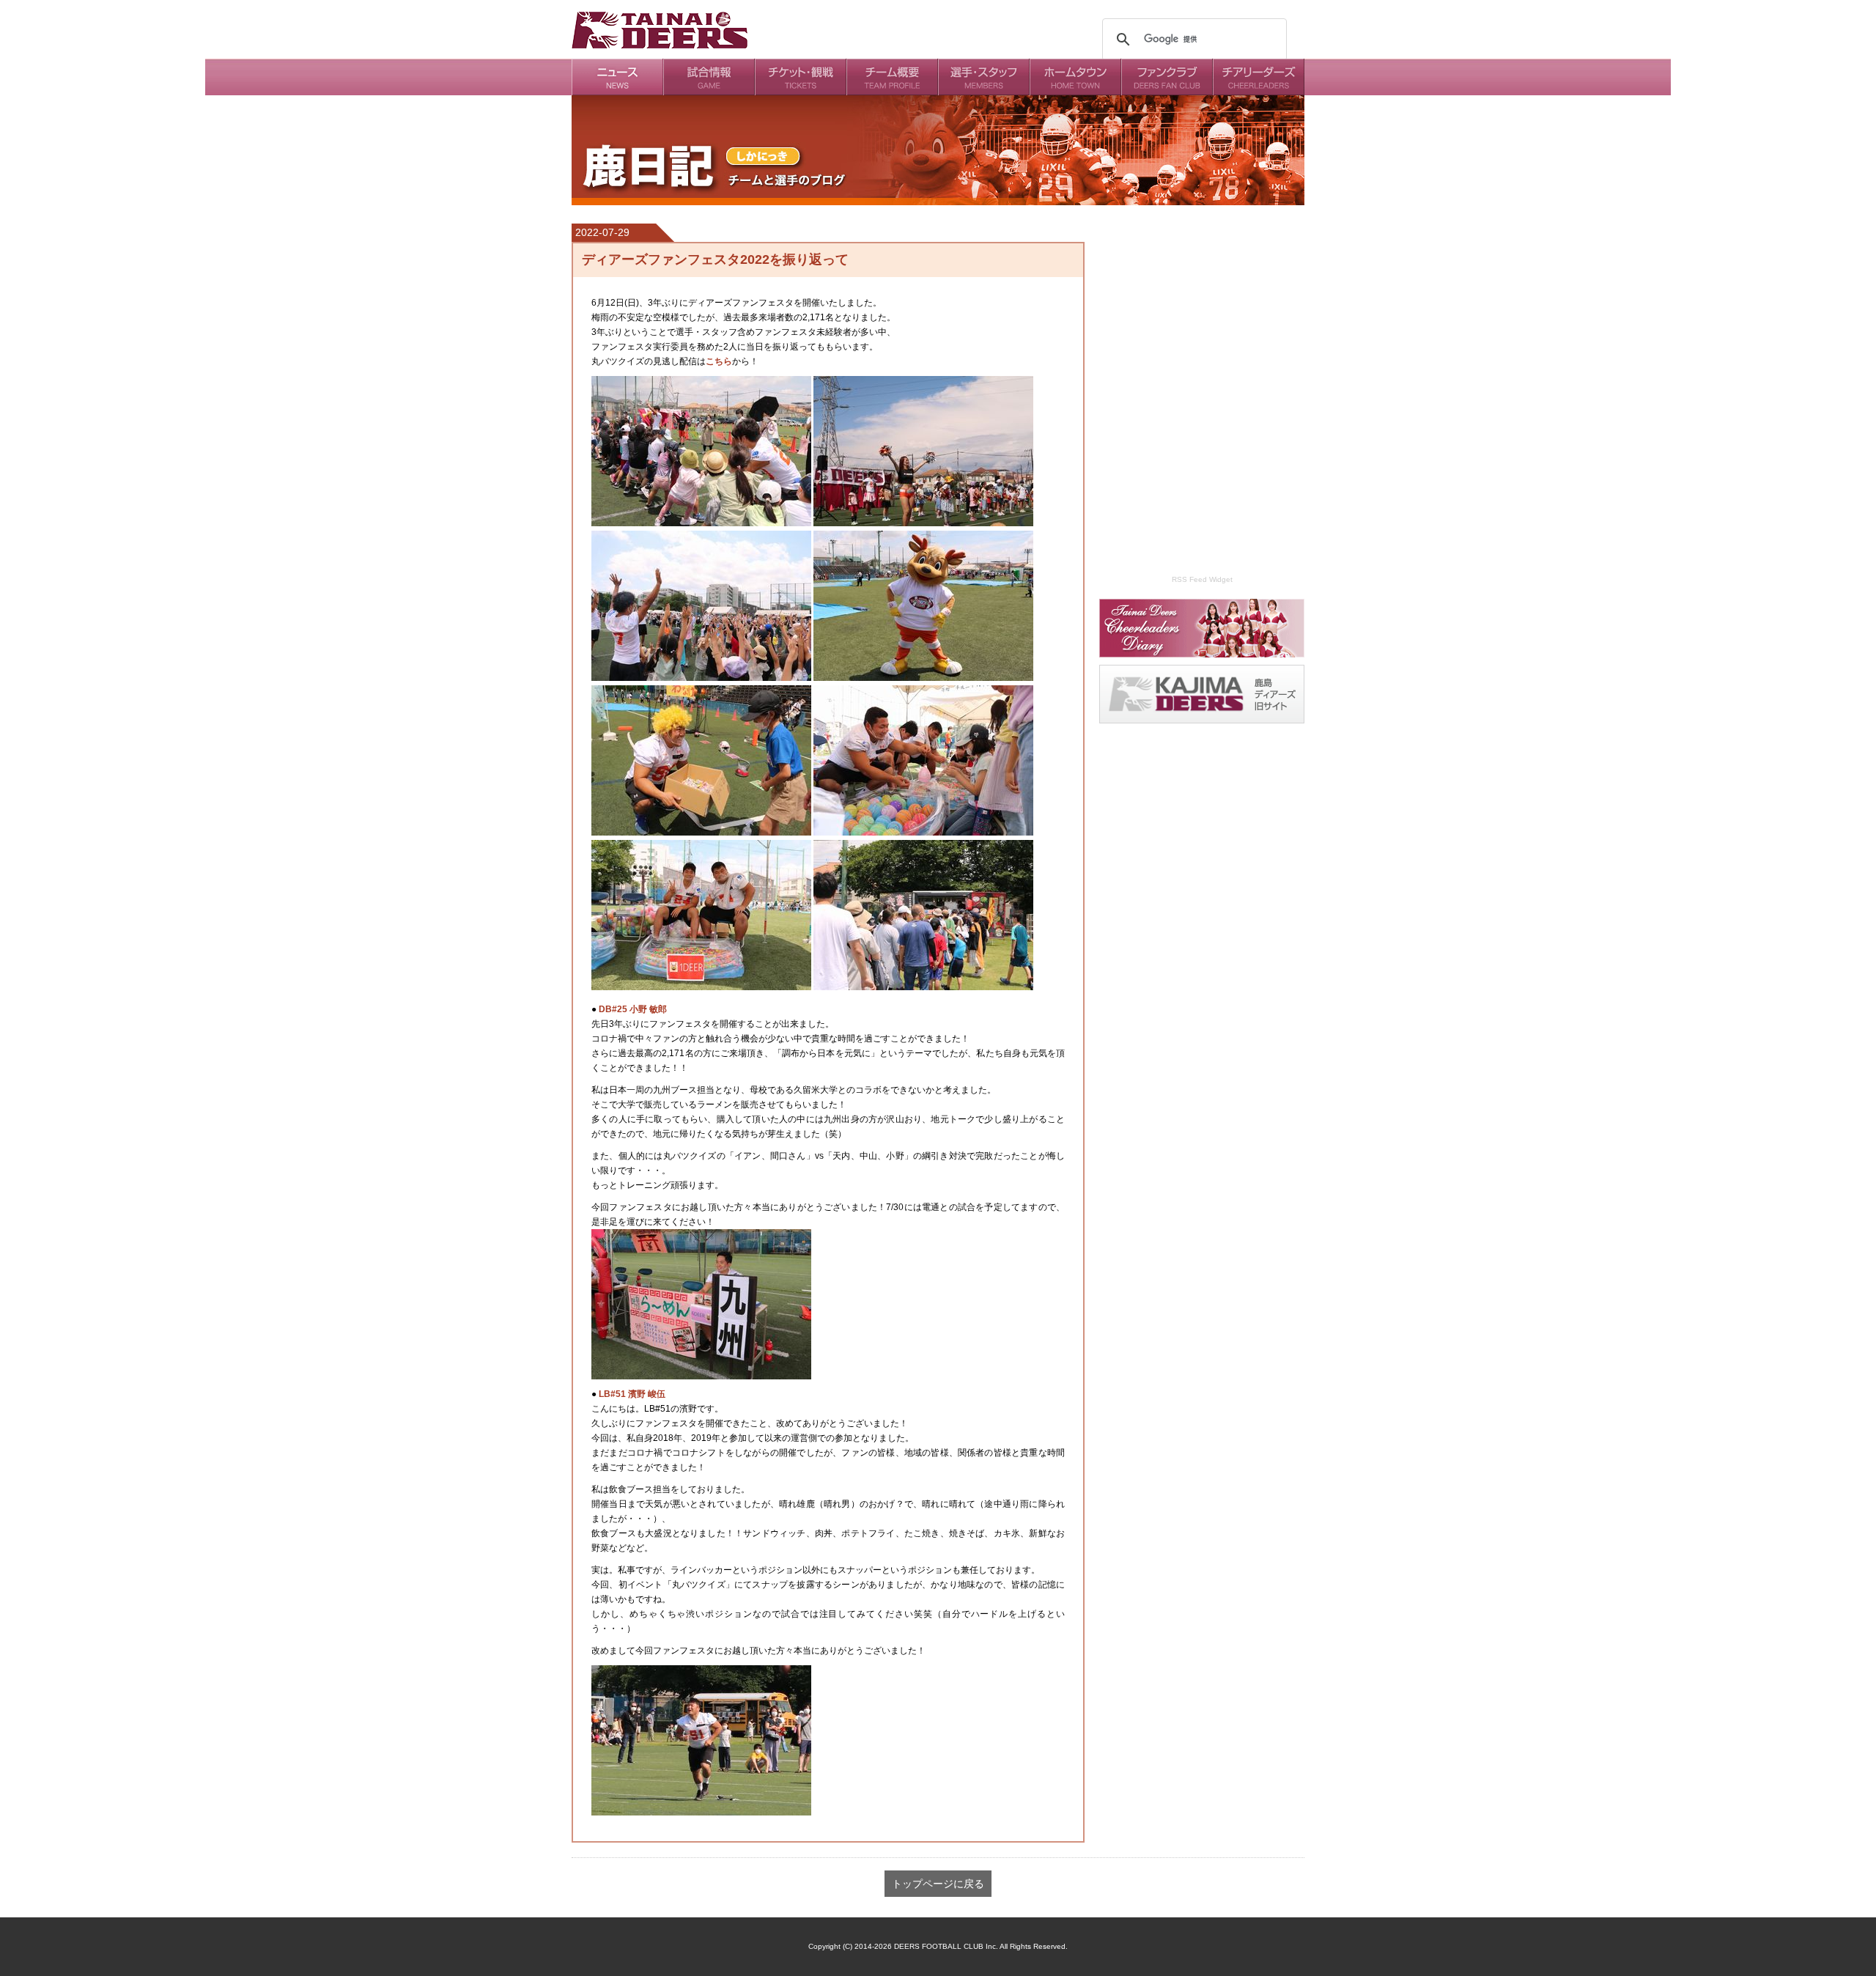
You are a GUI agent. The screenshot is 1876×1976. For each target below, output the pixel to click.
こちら (719, 361)
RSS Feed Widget (1202, 579)
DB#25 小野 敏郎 (632, 1009)
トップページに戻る (938, 1884)
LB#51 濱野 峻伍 (631, 1394)
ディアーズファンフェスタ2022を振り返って (715, 259)
